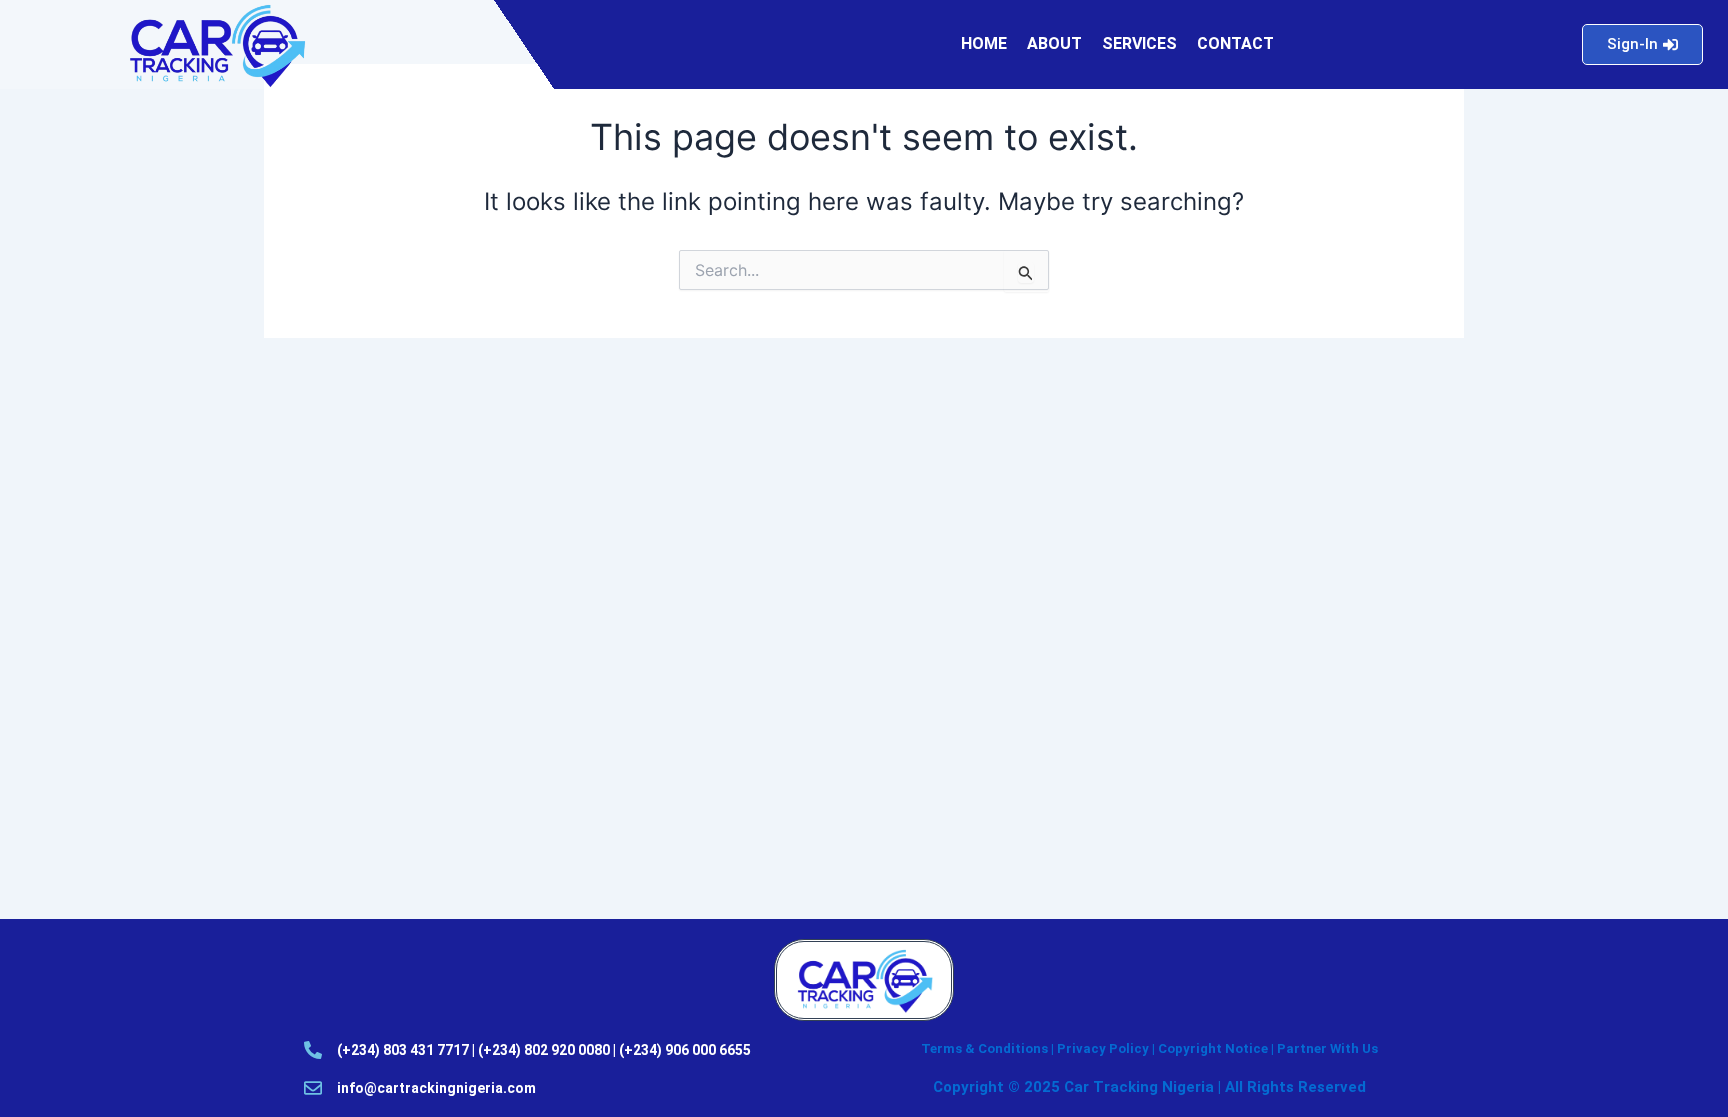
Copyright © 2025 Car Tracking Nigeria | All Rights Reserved (1149, 1087)
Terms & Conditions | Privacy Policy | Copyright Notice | (1099, 1048)
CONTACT (1235, 43)
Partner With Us (1327, 1048)
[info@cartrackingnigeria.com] (313, 1088)
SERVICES (1139, 43)
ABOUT (1054, 43)
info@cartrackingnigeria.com (436, 1088)
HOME (984, 43)
